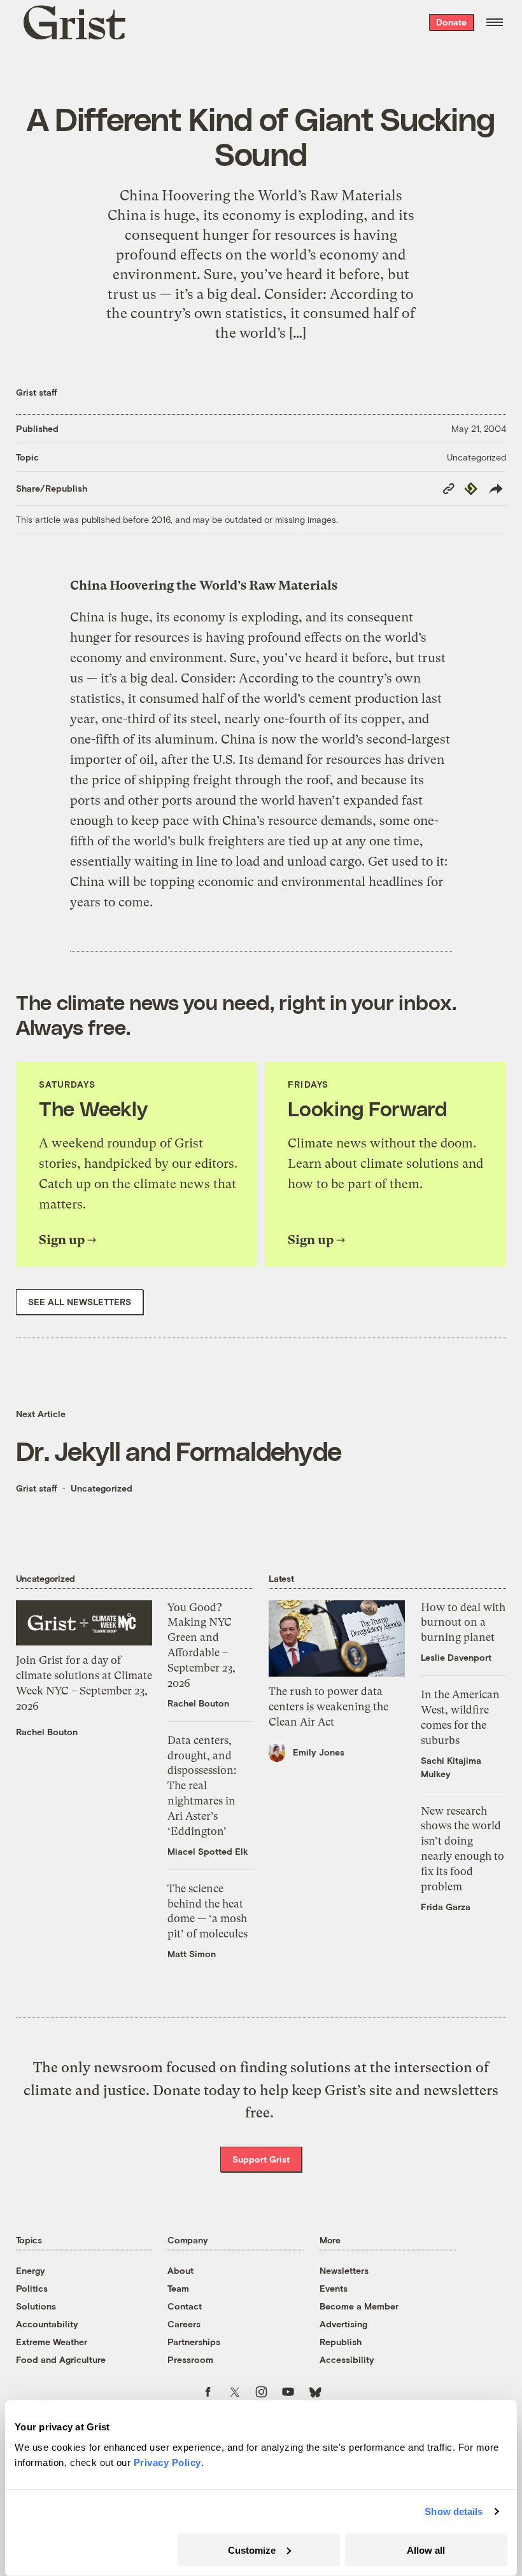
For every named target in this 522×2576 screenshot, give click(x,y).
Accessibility (347, 2359)
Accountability (47, 2324)
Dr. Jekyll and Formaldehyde (179, 1450)
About (180, 2270)
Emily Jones (319, 1752)
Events (334, 2288)
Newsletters (344, 2270)
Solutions (36, 2306)
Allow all (426, 2550)
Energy (31, 2270)
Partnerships (194, 2342)
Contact (185, 2306)
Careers (184, 2324)
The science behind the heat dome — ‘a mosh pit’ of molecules (208, 1911)
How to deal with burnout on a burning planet (463, 1623)
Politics (32, 2288)
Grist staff (37, 392)
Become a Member (359, 2306)
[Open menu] (495, 22)
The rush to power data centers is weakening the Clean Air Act (328, 1707)
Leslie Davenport (456, 1657)
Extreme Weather (52, 2342)
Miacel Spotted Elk (208, 1851)
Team (178, 2288)
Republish (341, 2342)
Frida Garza (446, 1907)
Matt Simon (192, 1954)
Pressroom (190, 2359)
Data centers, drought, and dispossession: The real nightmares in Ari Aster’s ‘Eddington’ (202, 1786)
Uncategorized (476, 457)
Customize (252, 2550)
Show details (454, 2511)
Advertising (343, 2324)
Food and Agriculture (61, 2359)
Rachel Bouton (47, 1732)
